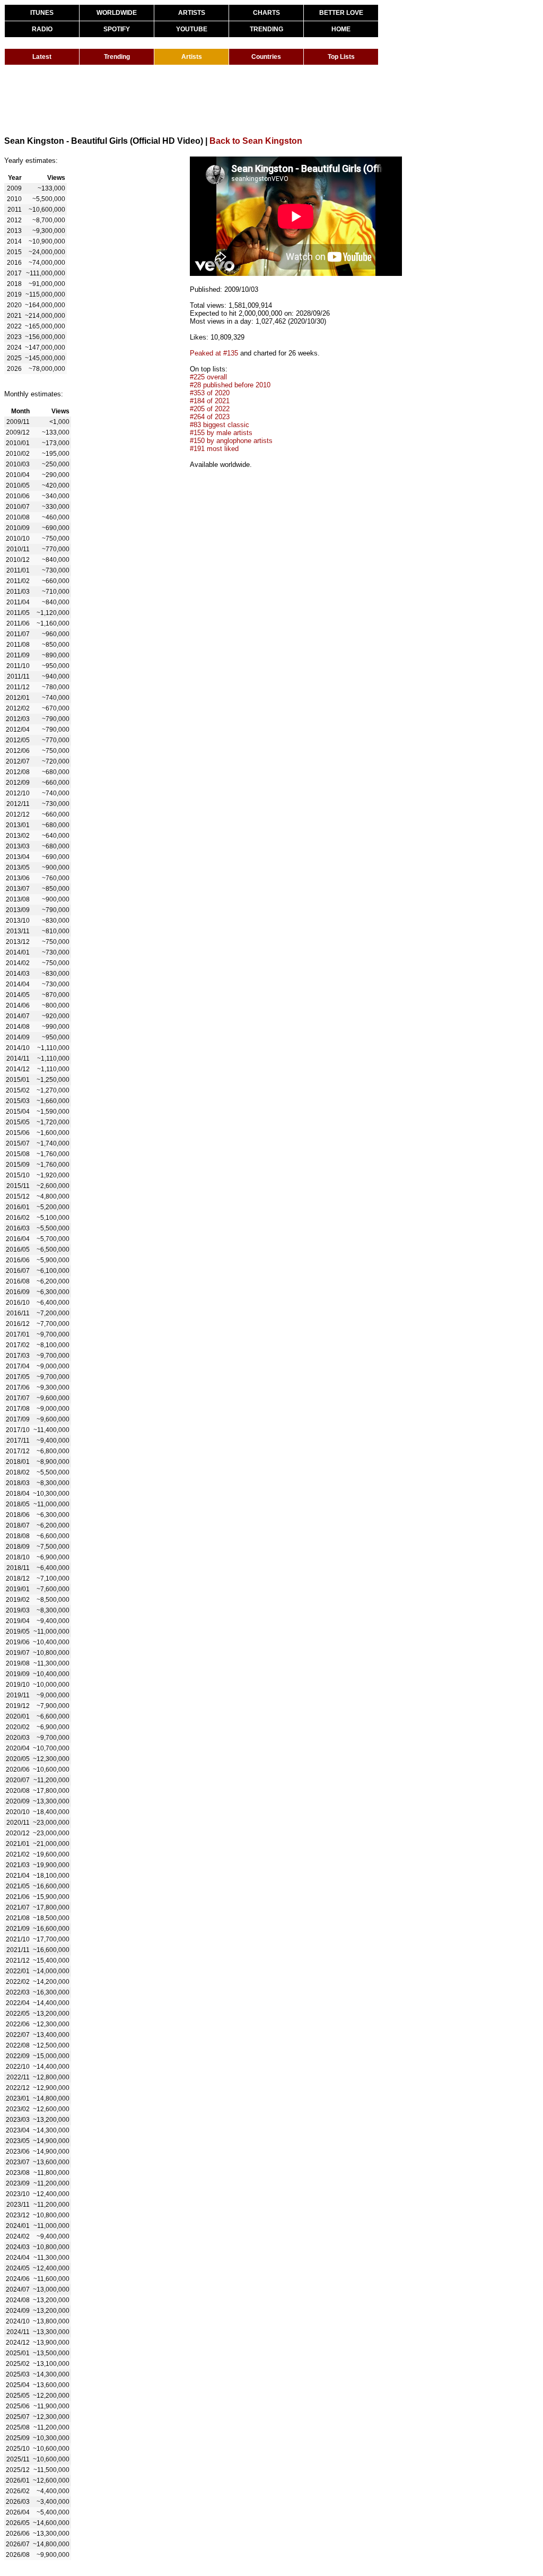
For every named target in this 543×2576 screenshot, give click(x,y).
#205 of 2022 (210, 409)
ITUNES (42, 13)
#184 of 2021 (210, 401)
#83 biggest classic (220, 425)
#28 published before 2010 (230, 385)
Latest (42, 57)
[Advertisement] (197, 100)
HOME (341, 29)
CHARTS (266, 13)
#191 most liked (214, 449)
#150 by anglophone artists (231, 441)
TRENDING (266, 29)
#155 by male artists (221, 433)
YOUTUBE (192, 29)
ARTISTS (192, 13)
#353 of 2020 (210, 393)
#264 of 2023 (210, 417)
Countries (266, 57)
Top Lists (341, 57)
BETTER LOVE (341, 13)
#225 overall (208, 377)
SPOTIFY (117, 29)
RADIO (42, 29)
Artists (192, 57)
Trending (117, 57)
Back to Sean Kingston (256, 141)
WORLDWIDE (117, 13)
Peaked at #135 (214, 353)
